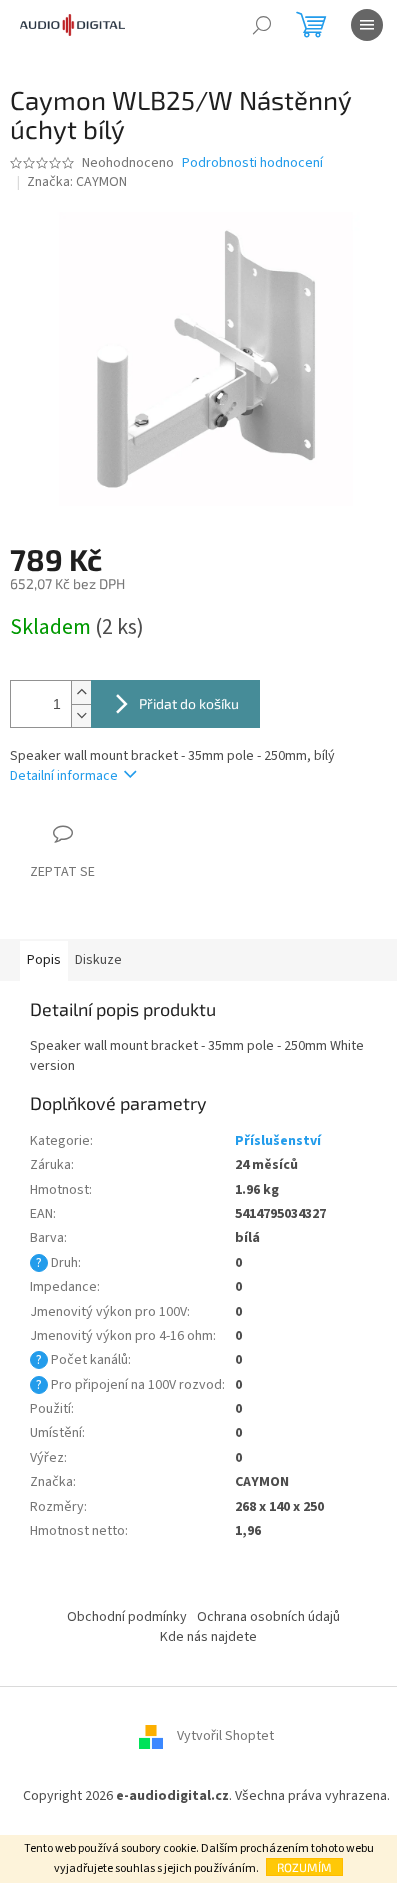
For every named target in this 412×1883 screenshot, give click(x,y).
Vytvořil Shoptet (225, 1737)
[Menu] (367, 25)
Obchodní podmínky (127, 1617)
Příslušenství (278, 1141)
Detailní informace (64, 776)
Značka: (77, 182)
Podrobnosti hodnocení (252, 163)
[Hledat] (262, 25)
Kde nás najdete (208, 1637)
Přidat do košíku (189, 703)
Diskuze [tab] (98, 960)
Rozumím (304, 1867)
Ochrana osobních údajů (268, 1617)
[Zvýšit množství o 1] (81, 692)
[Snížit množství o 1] (81, 715)
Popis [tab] (44, 960)
